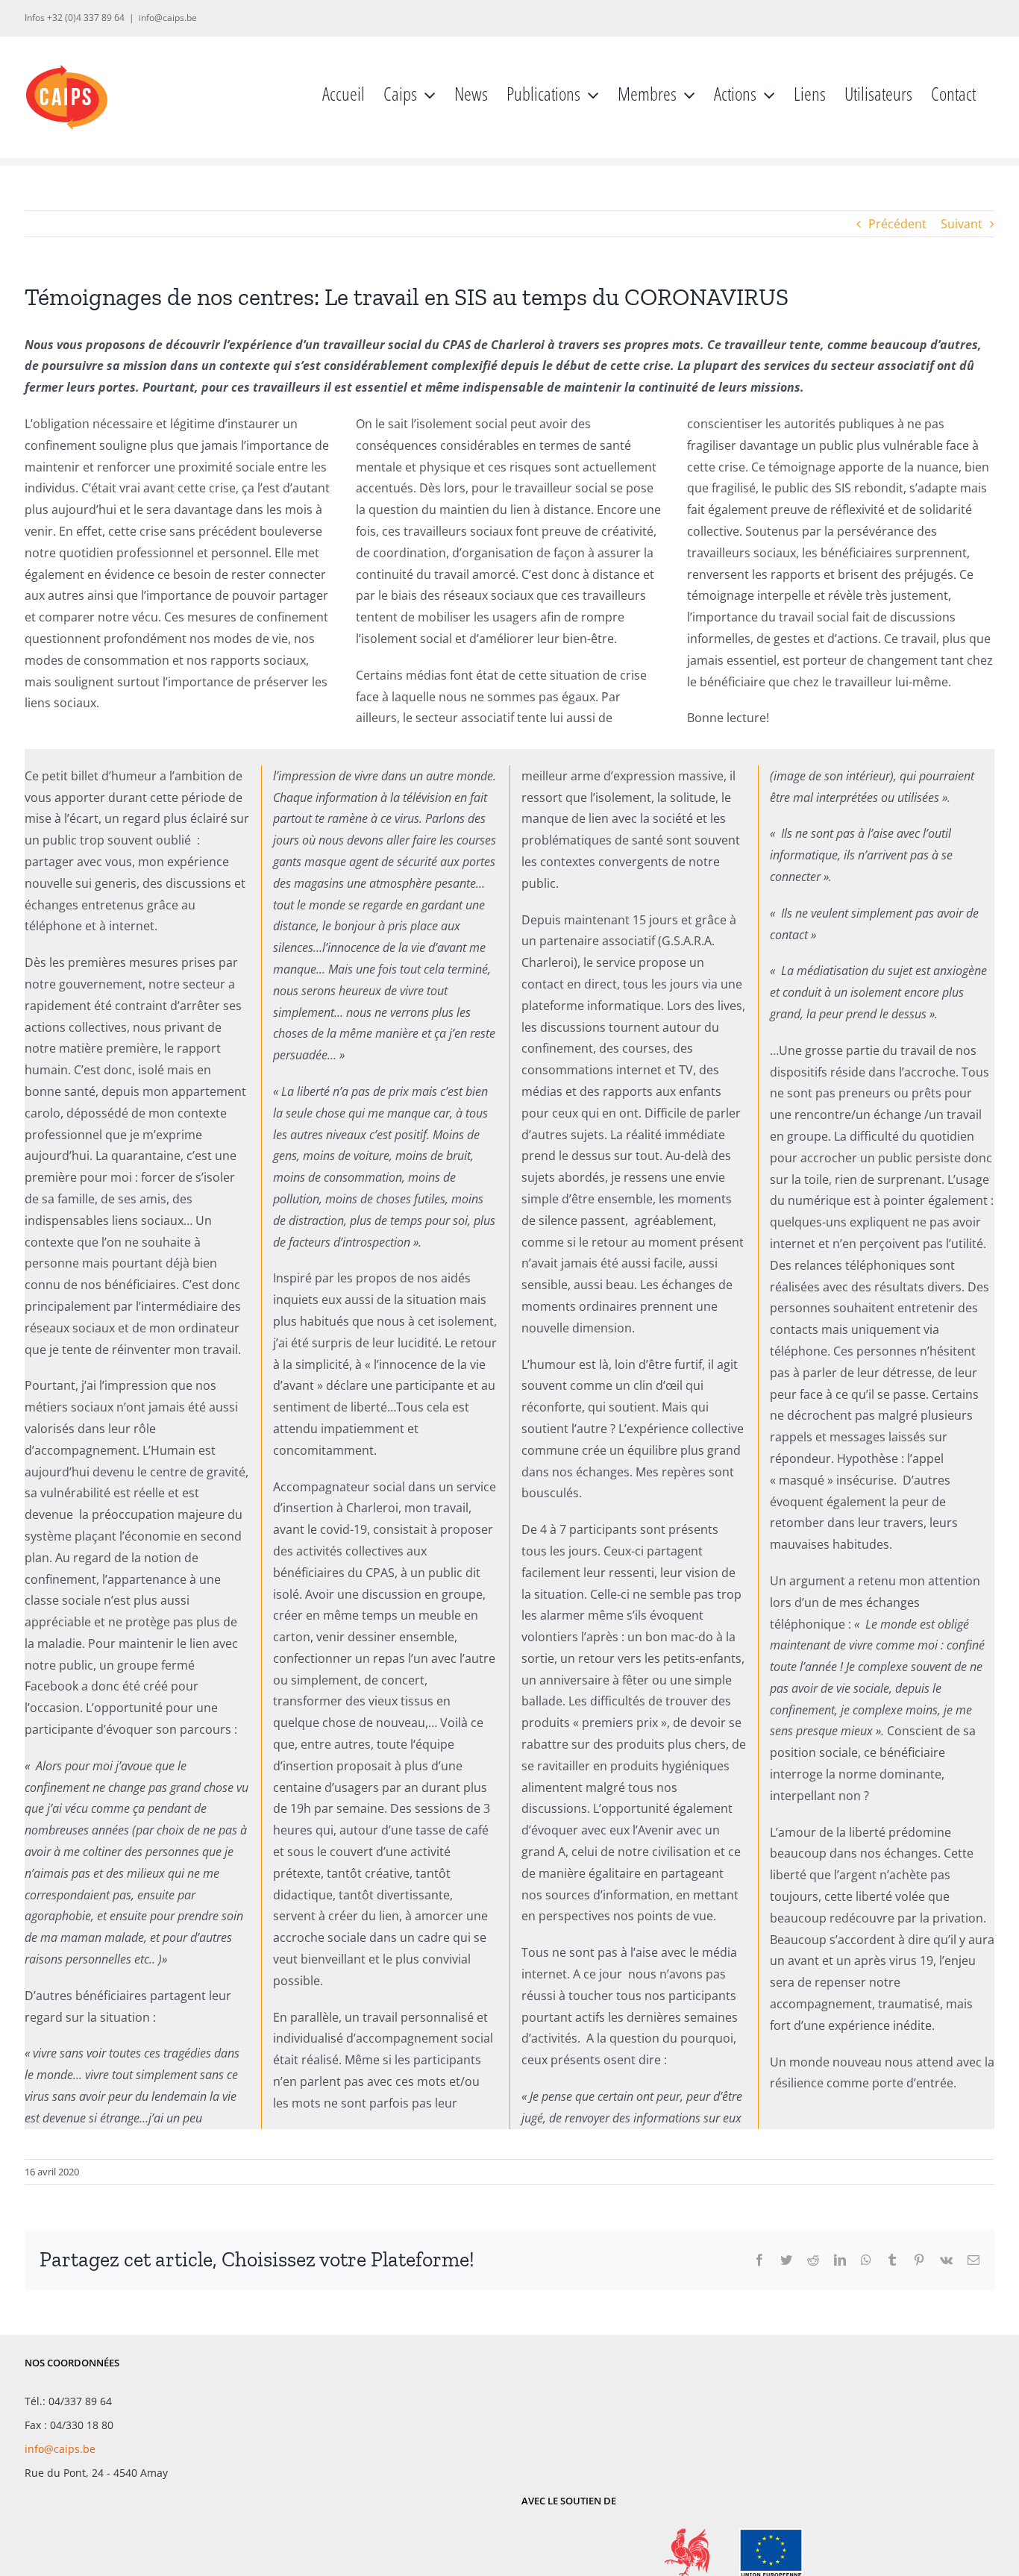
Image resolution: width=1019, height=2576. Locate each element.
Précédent (897, 224)
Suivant (962, 224)
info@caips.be (168, 18)
